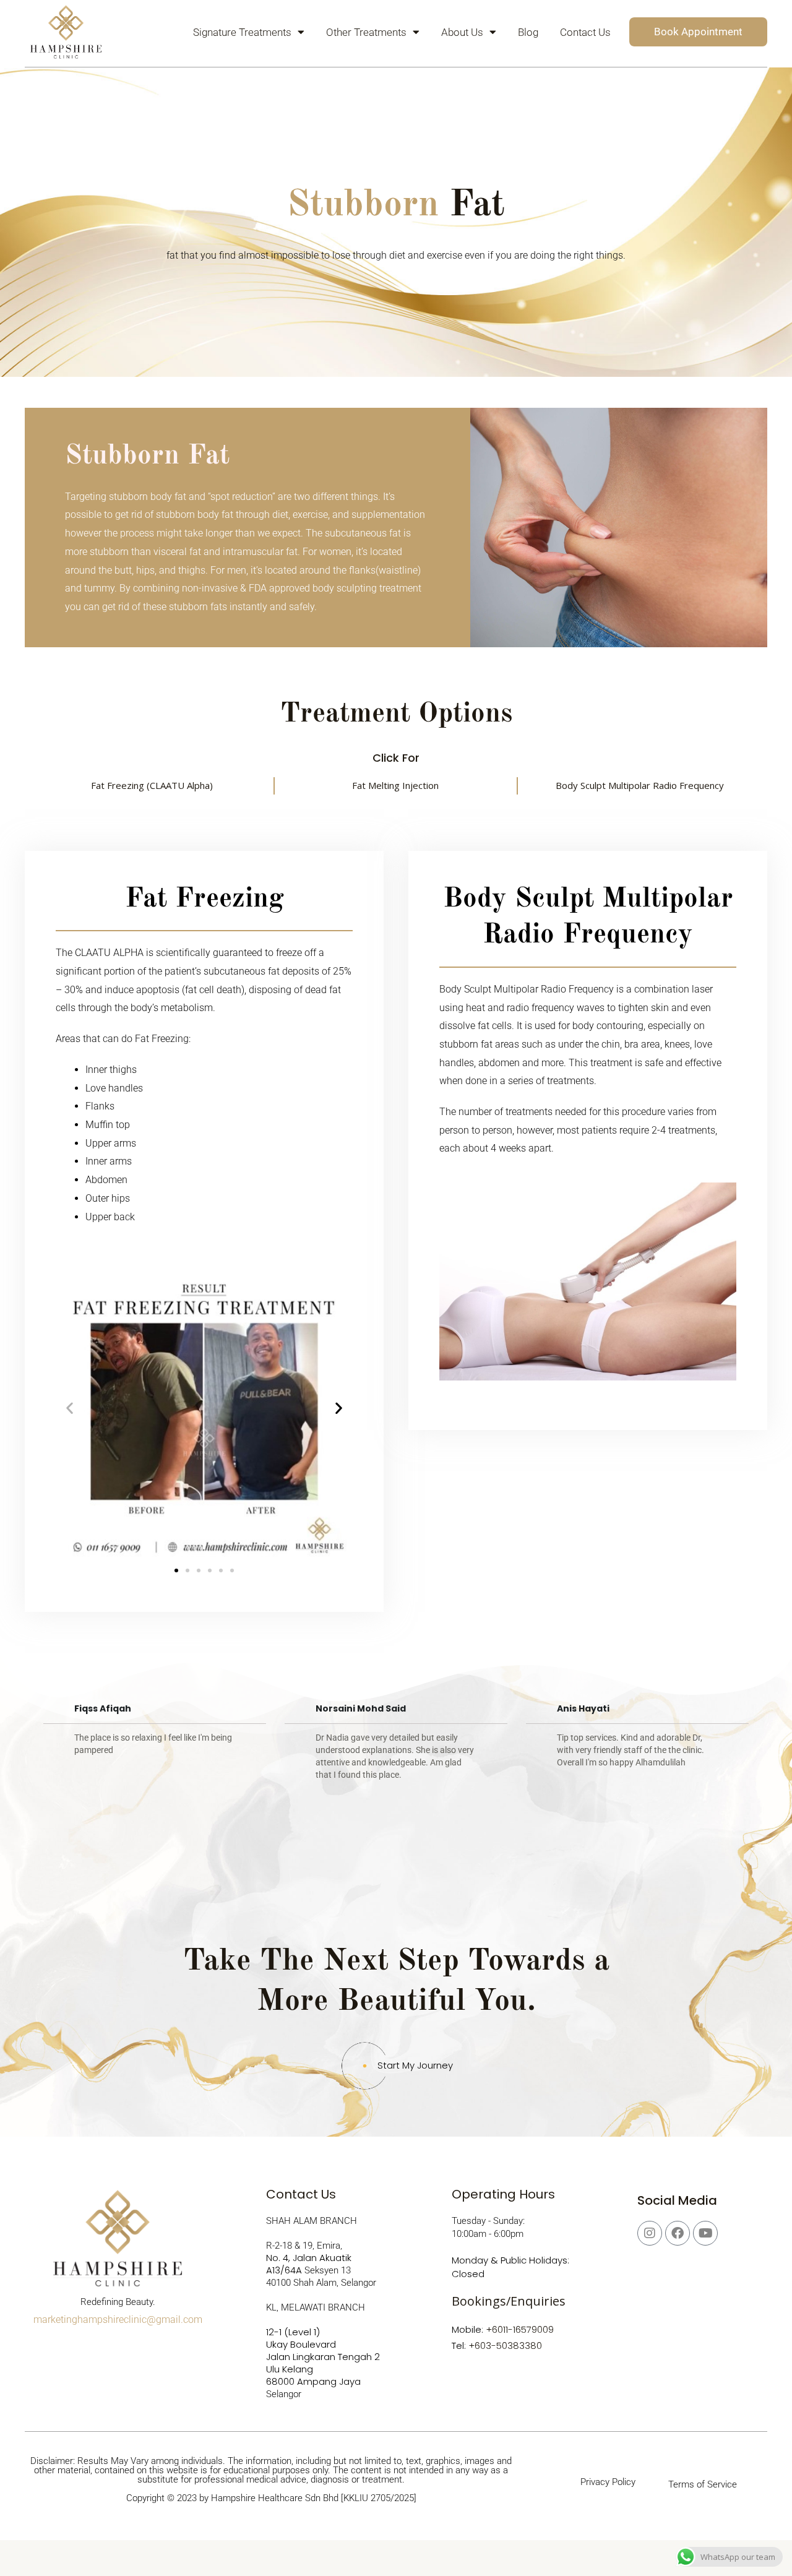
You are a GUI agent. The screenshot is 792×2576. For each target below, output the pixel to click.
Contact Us (585, 32)
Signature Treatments (242, 32)
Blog (528, 32)
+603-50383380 (505, 2346)
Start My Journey (415, 2065)
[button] (70, 1408)
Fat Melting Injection (395, 785)
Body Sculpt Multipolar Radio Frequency (640, 785)
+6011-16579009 (520, 2329)
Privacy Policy (608, 2482)
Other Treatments (366, 32)
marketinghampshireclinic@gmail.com (118, 2320)
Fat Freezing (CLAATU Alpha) (152, 785)
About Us (462, 32)
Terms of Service (703, 2484)
